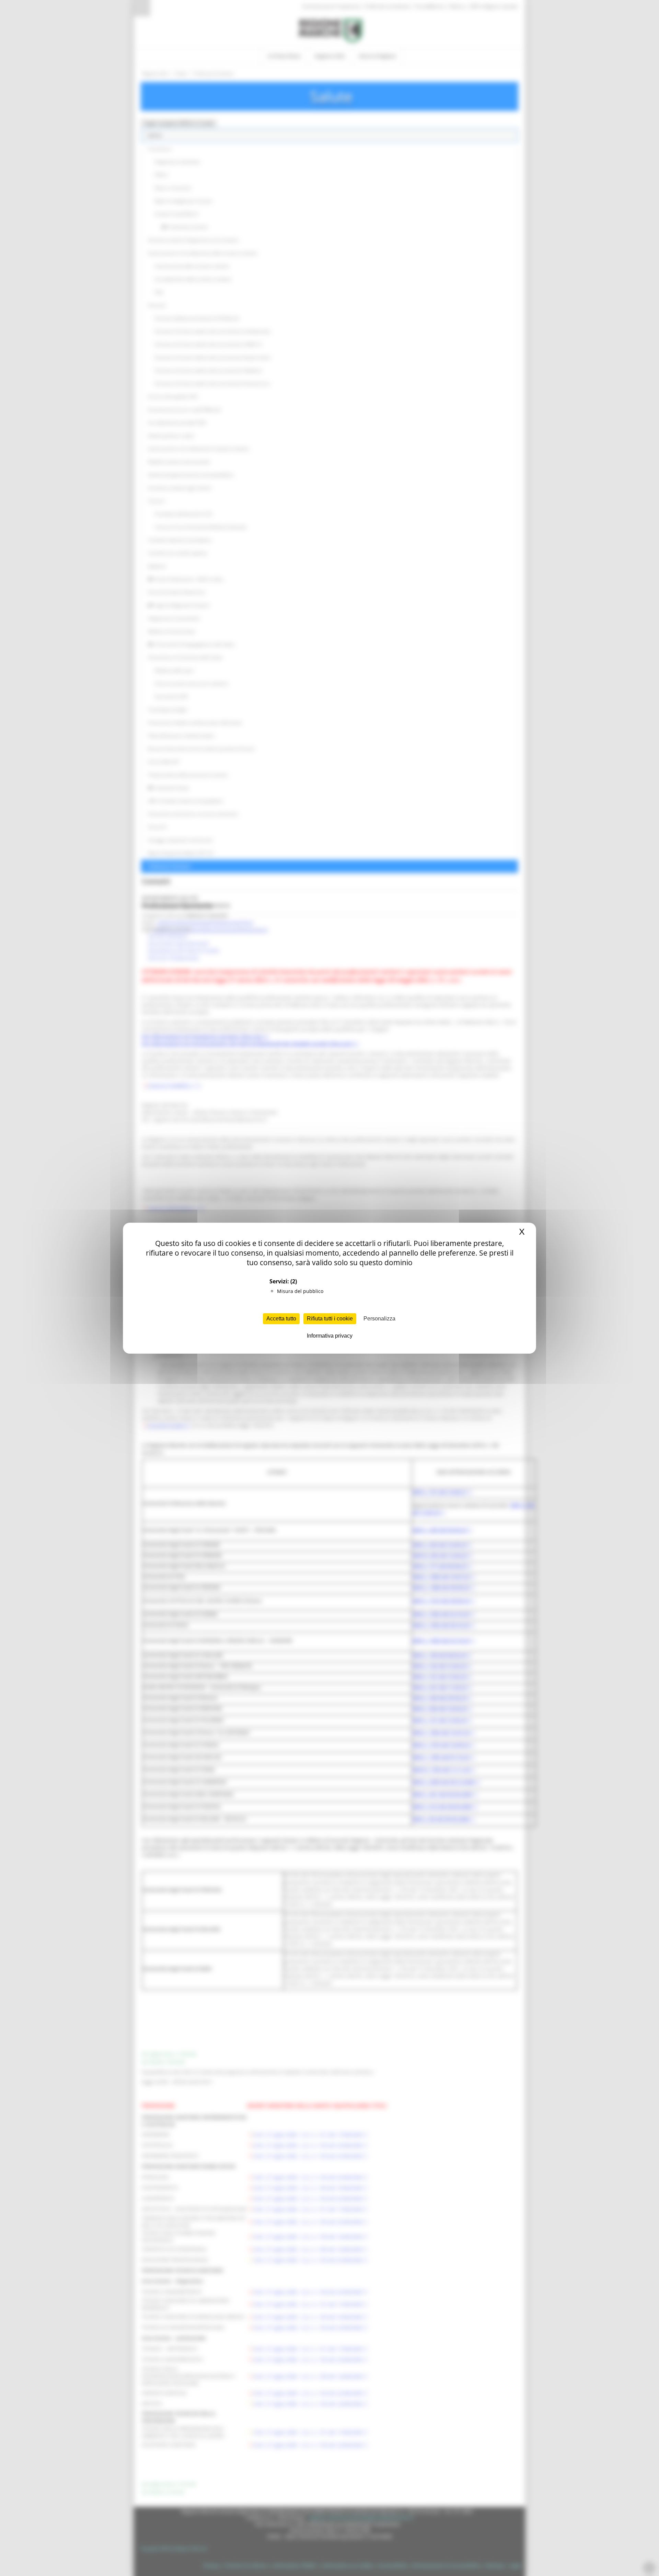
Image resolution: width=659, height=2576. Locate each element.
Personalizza (379, 1319)
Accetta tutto (281, 1319)
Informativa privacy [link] (330, 1336)
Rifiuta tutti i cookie (330, 1319)
